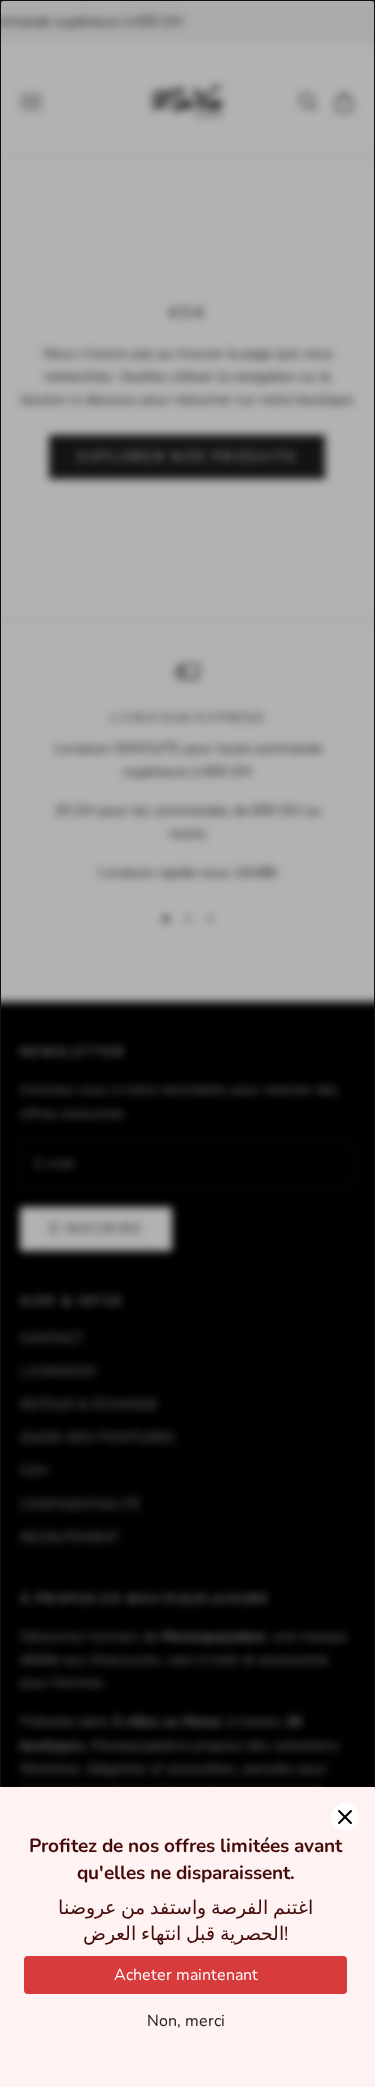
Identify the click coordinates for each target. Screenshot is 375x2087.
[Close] (345, 1817)
